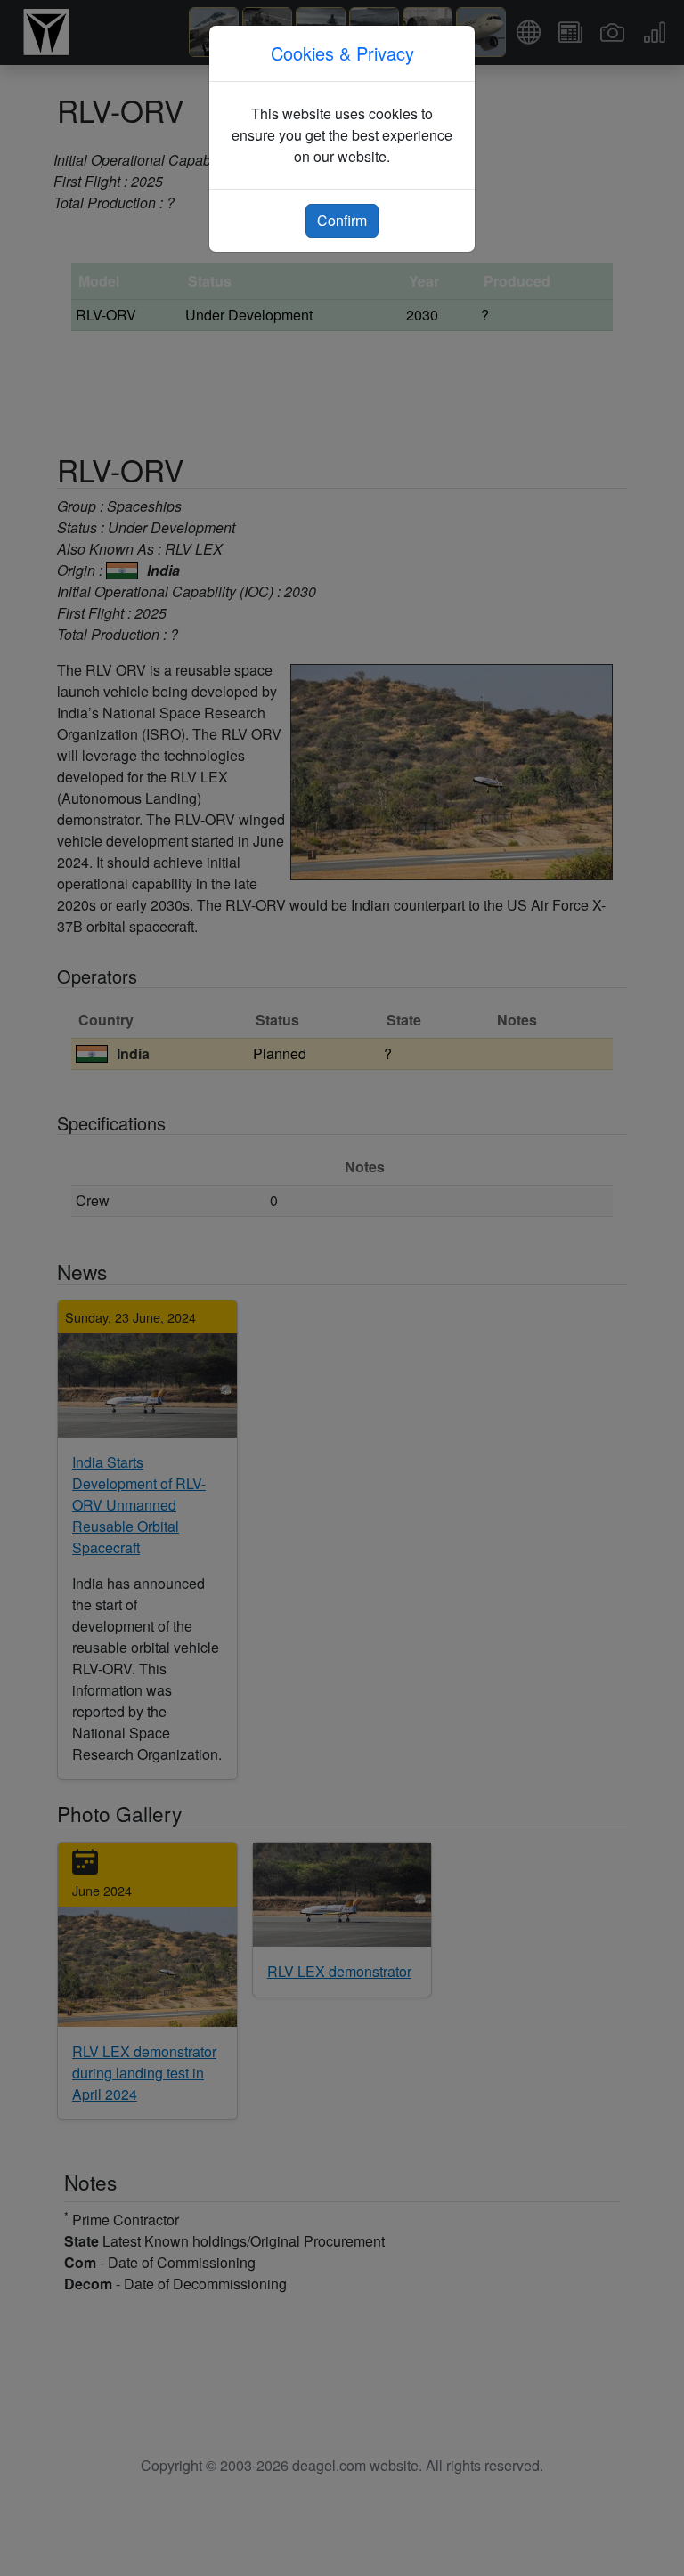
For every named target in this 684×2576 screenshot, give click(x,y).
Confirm (342, 220)
